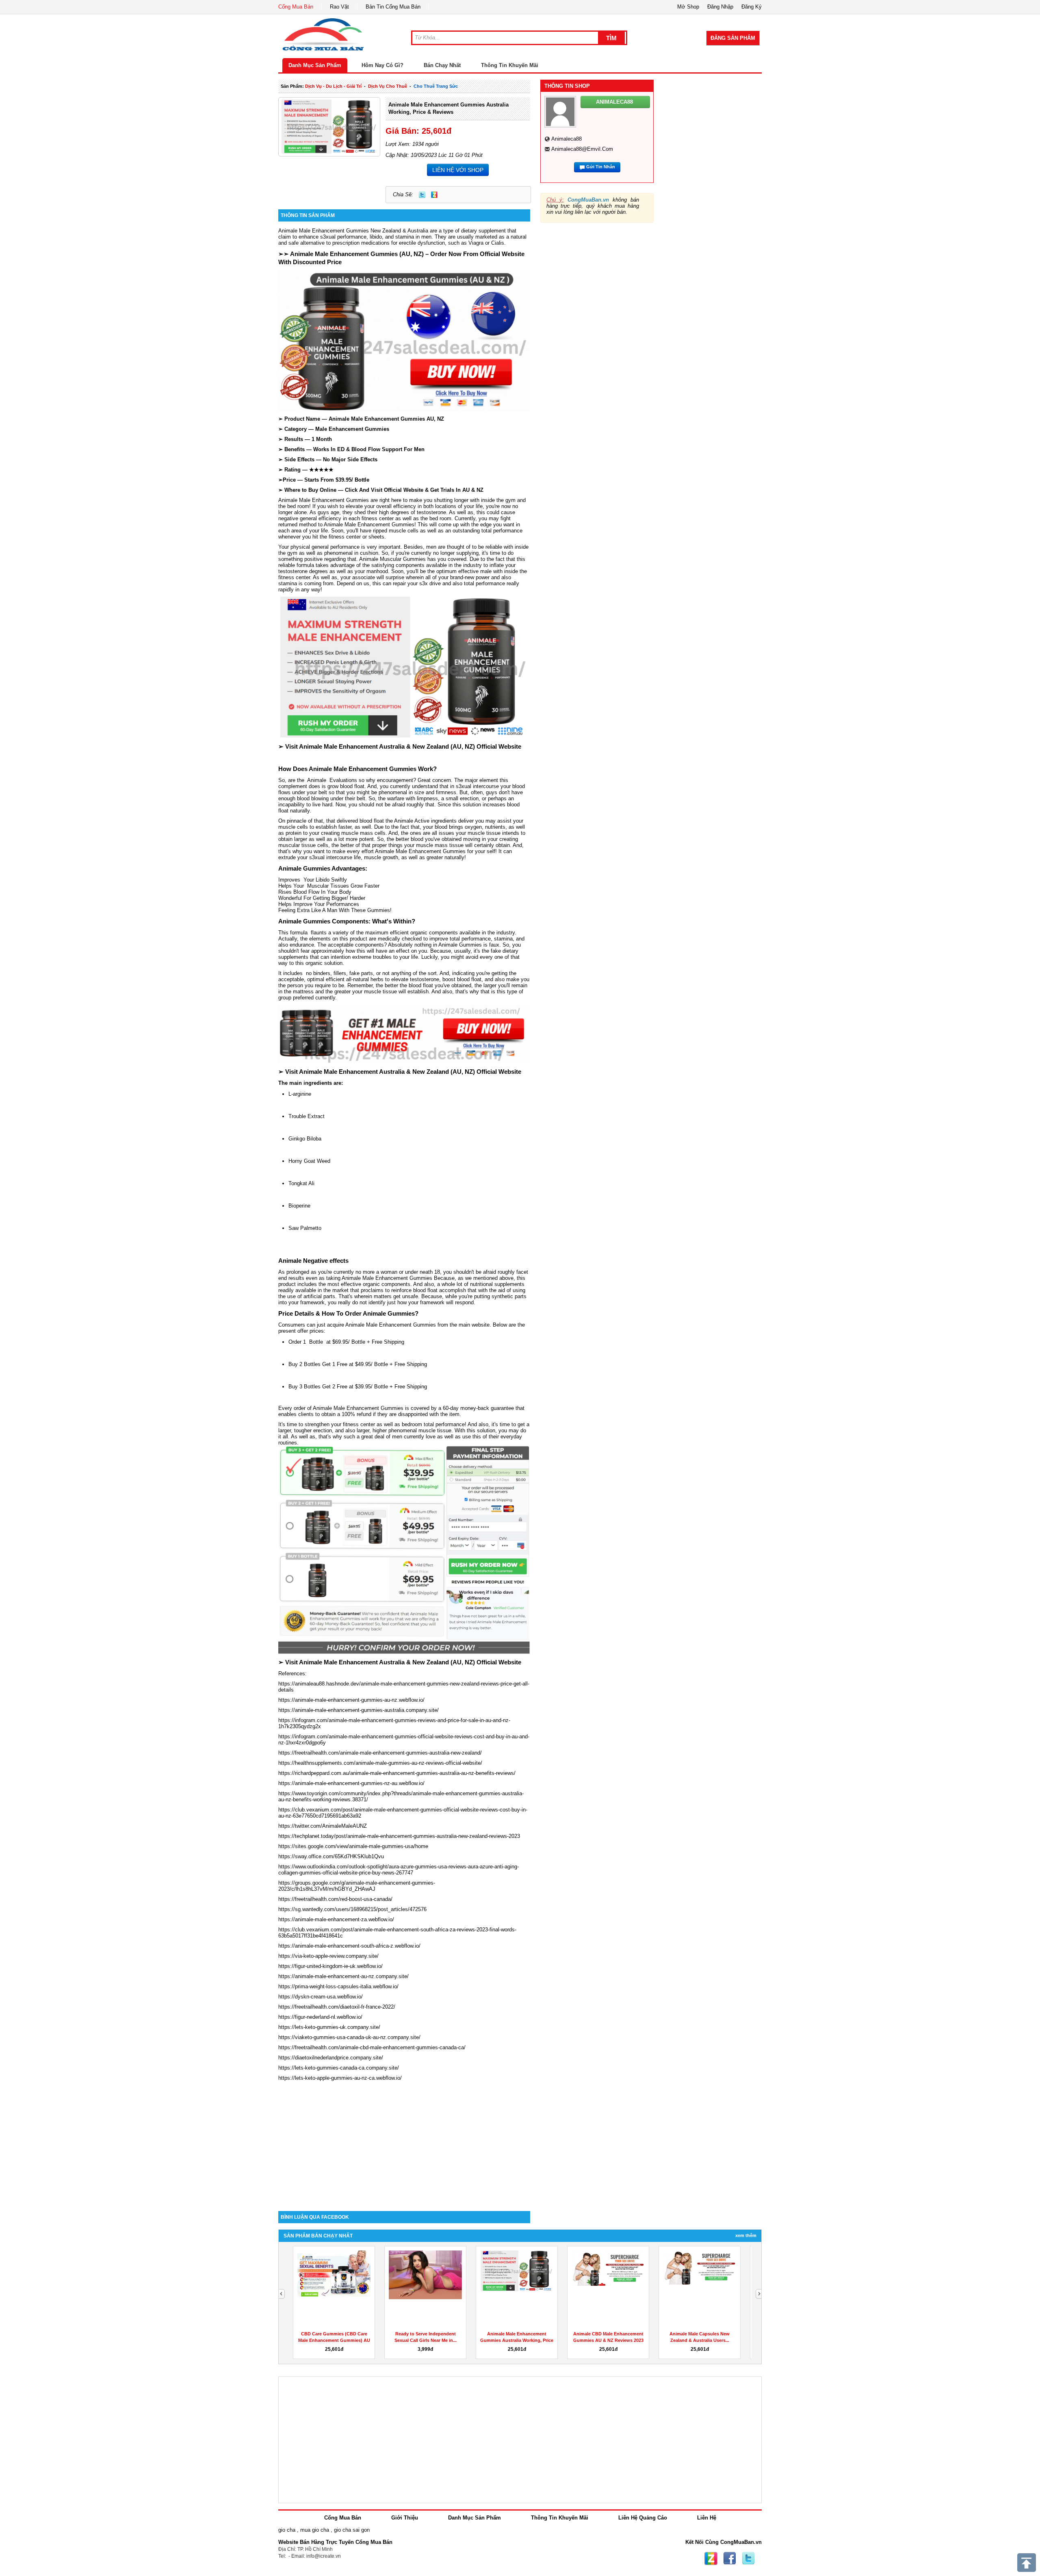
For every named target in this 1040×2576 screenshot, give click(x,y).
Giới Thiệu (405, 2518)
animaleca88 (567, 139)
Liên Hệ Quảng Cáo (643, 2518)
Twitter (422, 195)
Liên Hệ (707, 2518)
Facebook (730, 2559)
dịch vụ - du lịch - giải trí (333, 86)
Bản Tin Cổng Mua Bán (393, 7)
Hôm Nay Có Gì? (382, 65)
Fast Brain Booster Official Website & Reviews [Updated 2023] (700, 2340)
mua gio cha (315, 2530)
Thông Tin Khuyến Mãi (510, 65)
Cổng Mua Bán (296, 7)
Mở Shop (688, 7)
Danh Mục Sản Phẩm (315, 65)
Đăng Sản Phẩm (733, 38)
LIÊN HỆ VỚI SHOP (458, 170)
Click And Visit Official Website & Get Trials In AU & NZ (414, 490)
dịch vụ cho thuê (388, 86)
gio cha (287, 2530)
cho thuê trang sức (436, 86)
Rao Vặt (339, 7)
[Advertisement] (404, 2142)
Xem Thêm (746, 2235)
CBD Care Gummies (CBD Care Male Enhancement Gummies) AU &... (608, 2340)
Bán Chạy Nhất (442, 65)
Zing (434, 195)
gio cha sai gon (352, 2530)
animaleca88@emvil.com (582, 149)
